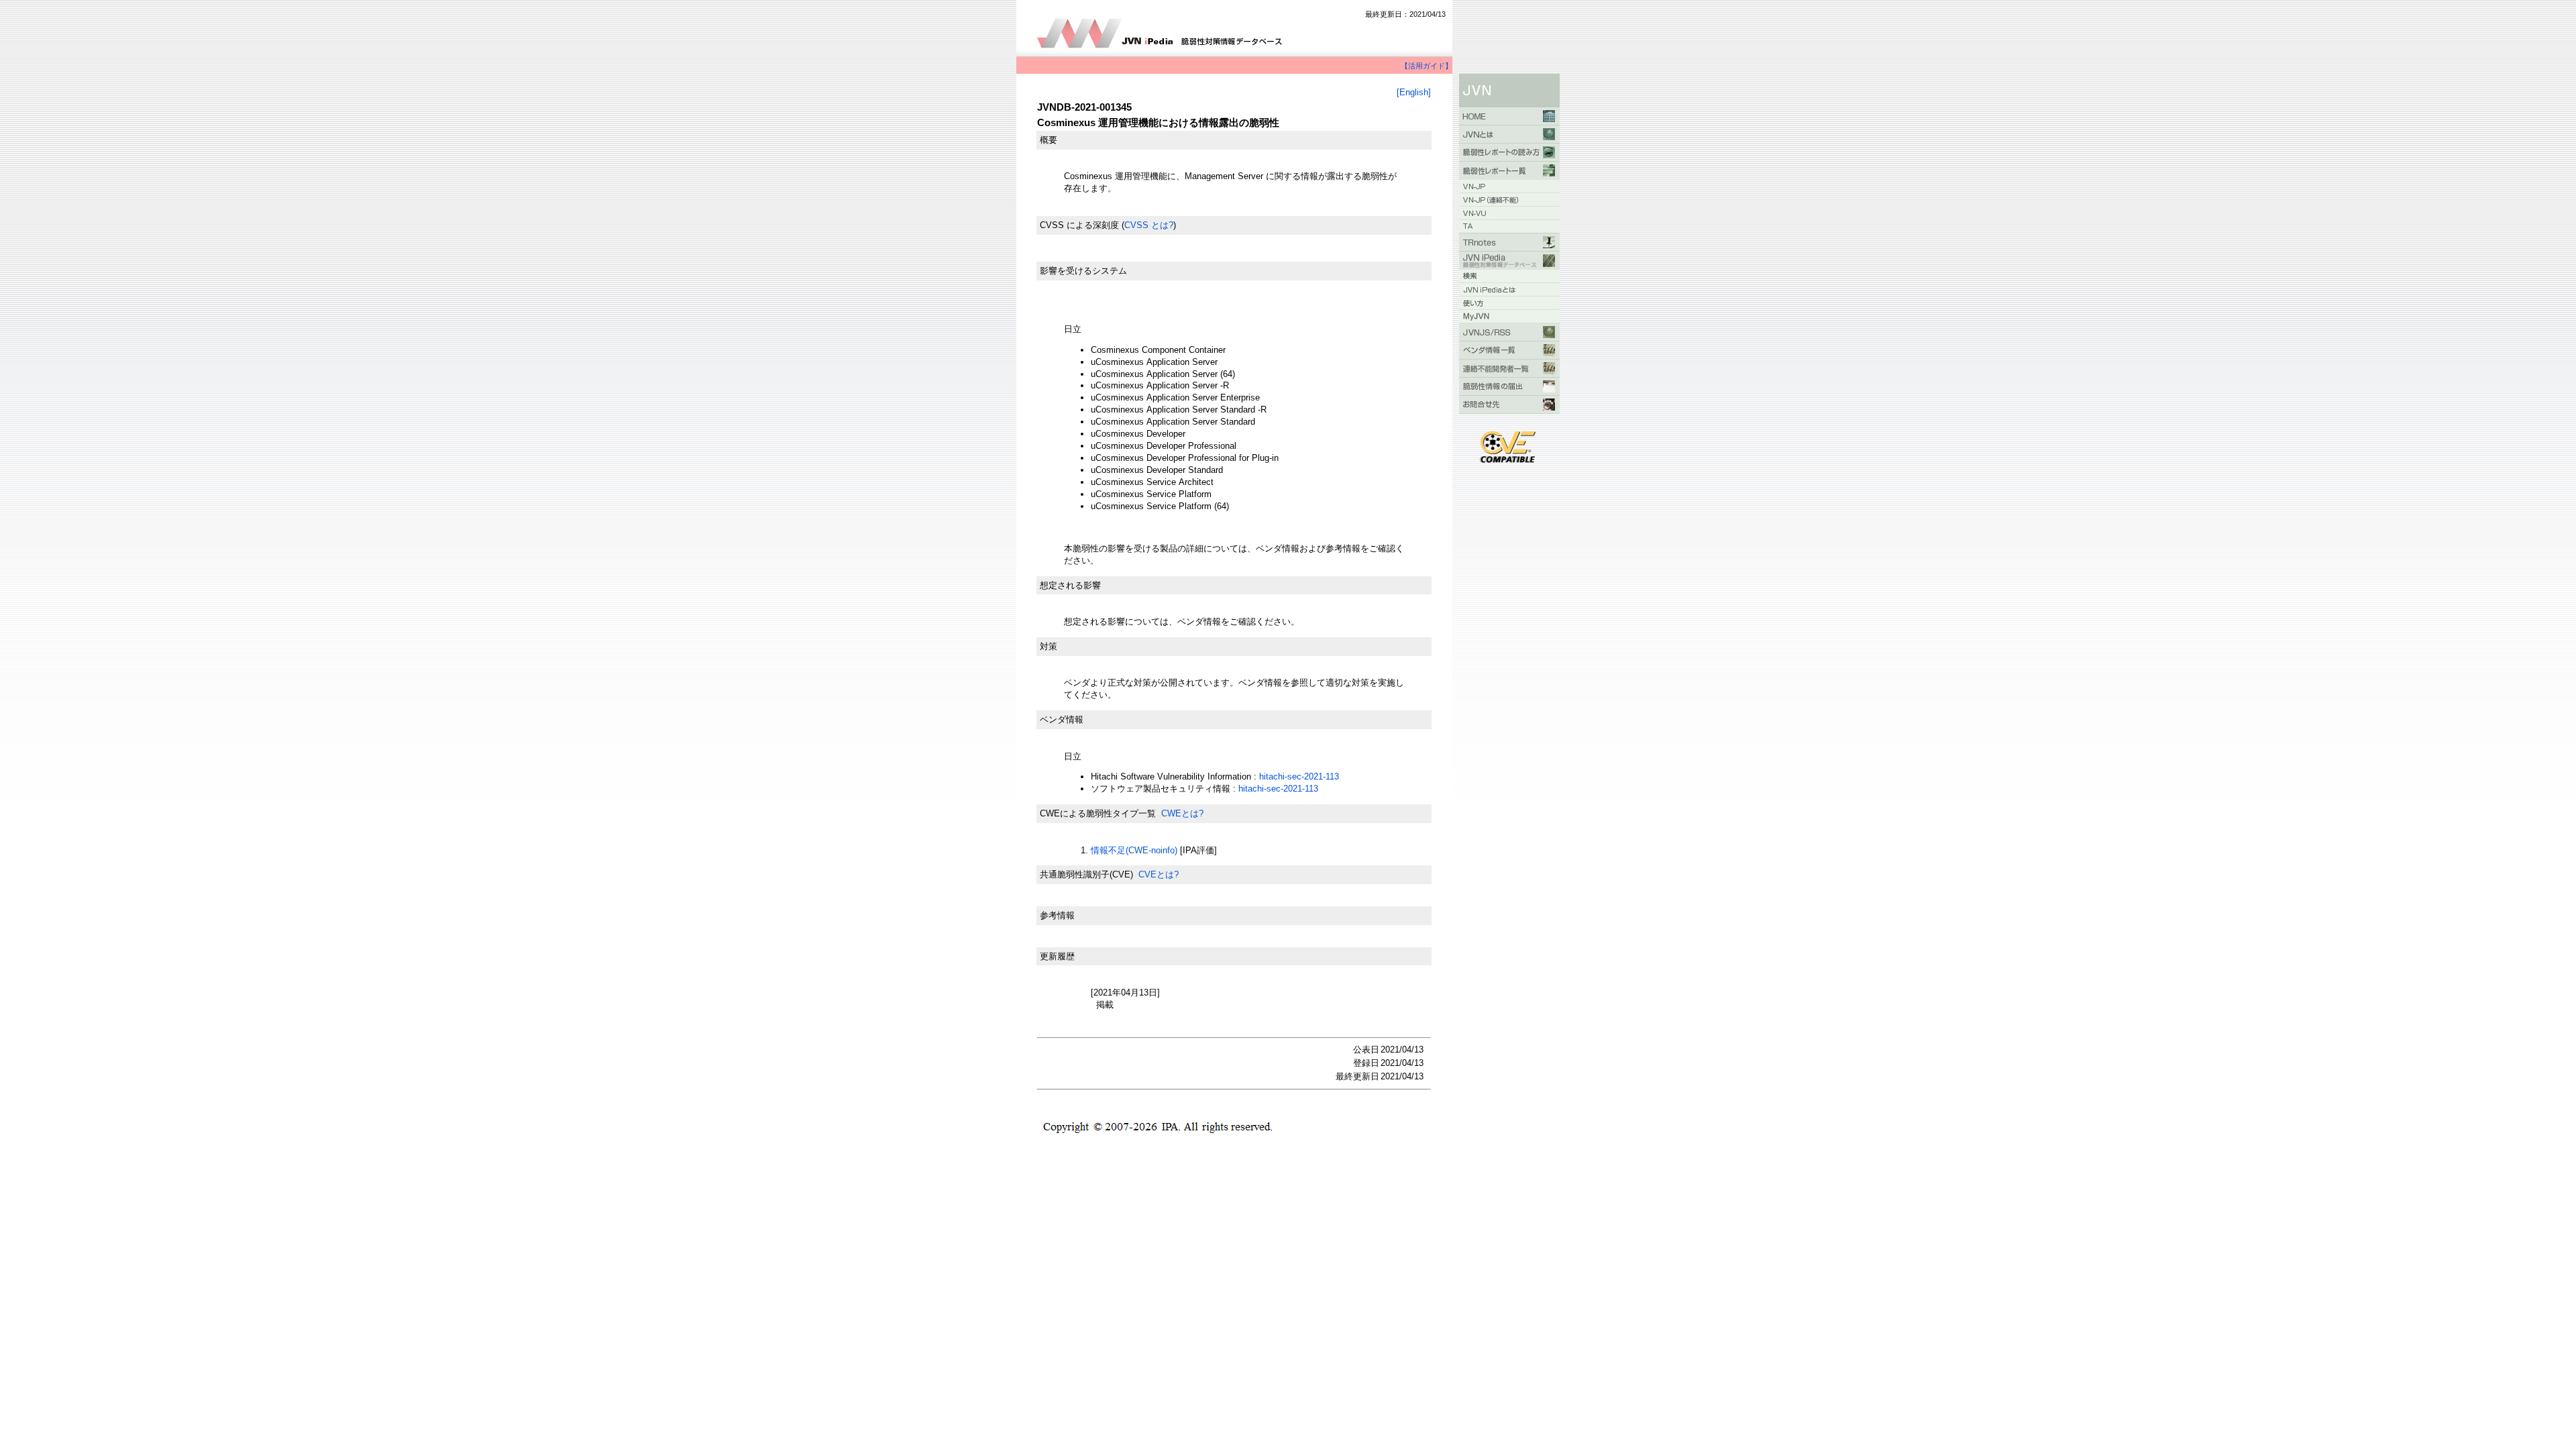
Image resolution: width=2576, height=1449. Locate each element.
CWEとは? (1182, 813)
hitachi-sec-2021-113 (1299, 776)
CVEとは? (1159, 874)
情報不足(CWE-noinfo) (1134, 850)
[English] (1414, 92)
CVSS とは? (1149, 225)
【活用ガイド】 (1427, 66)
